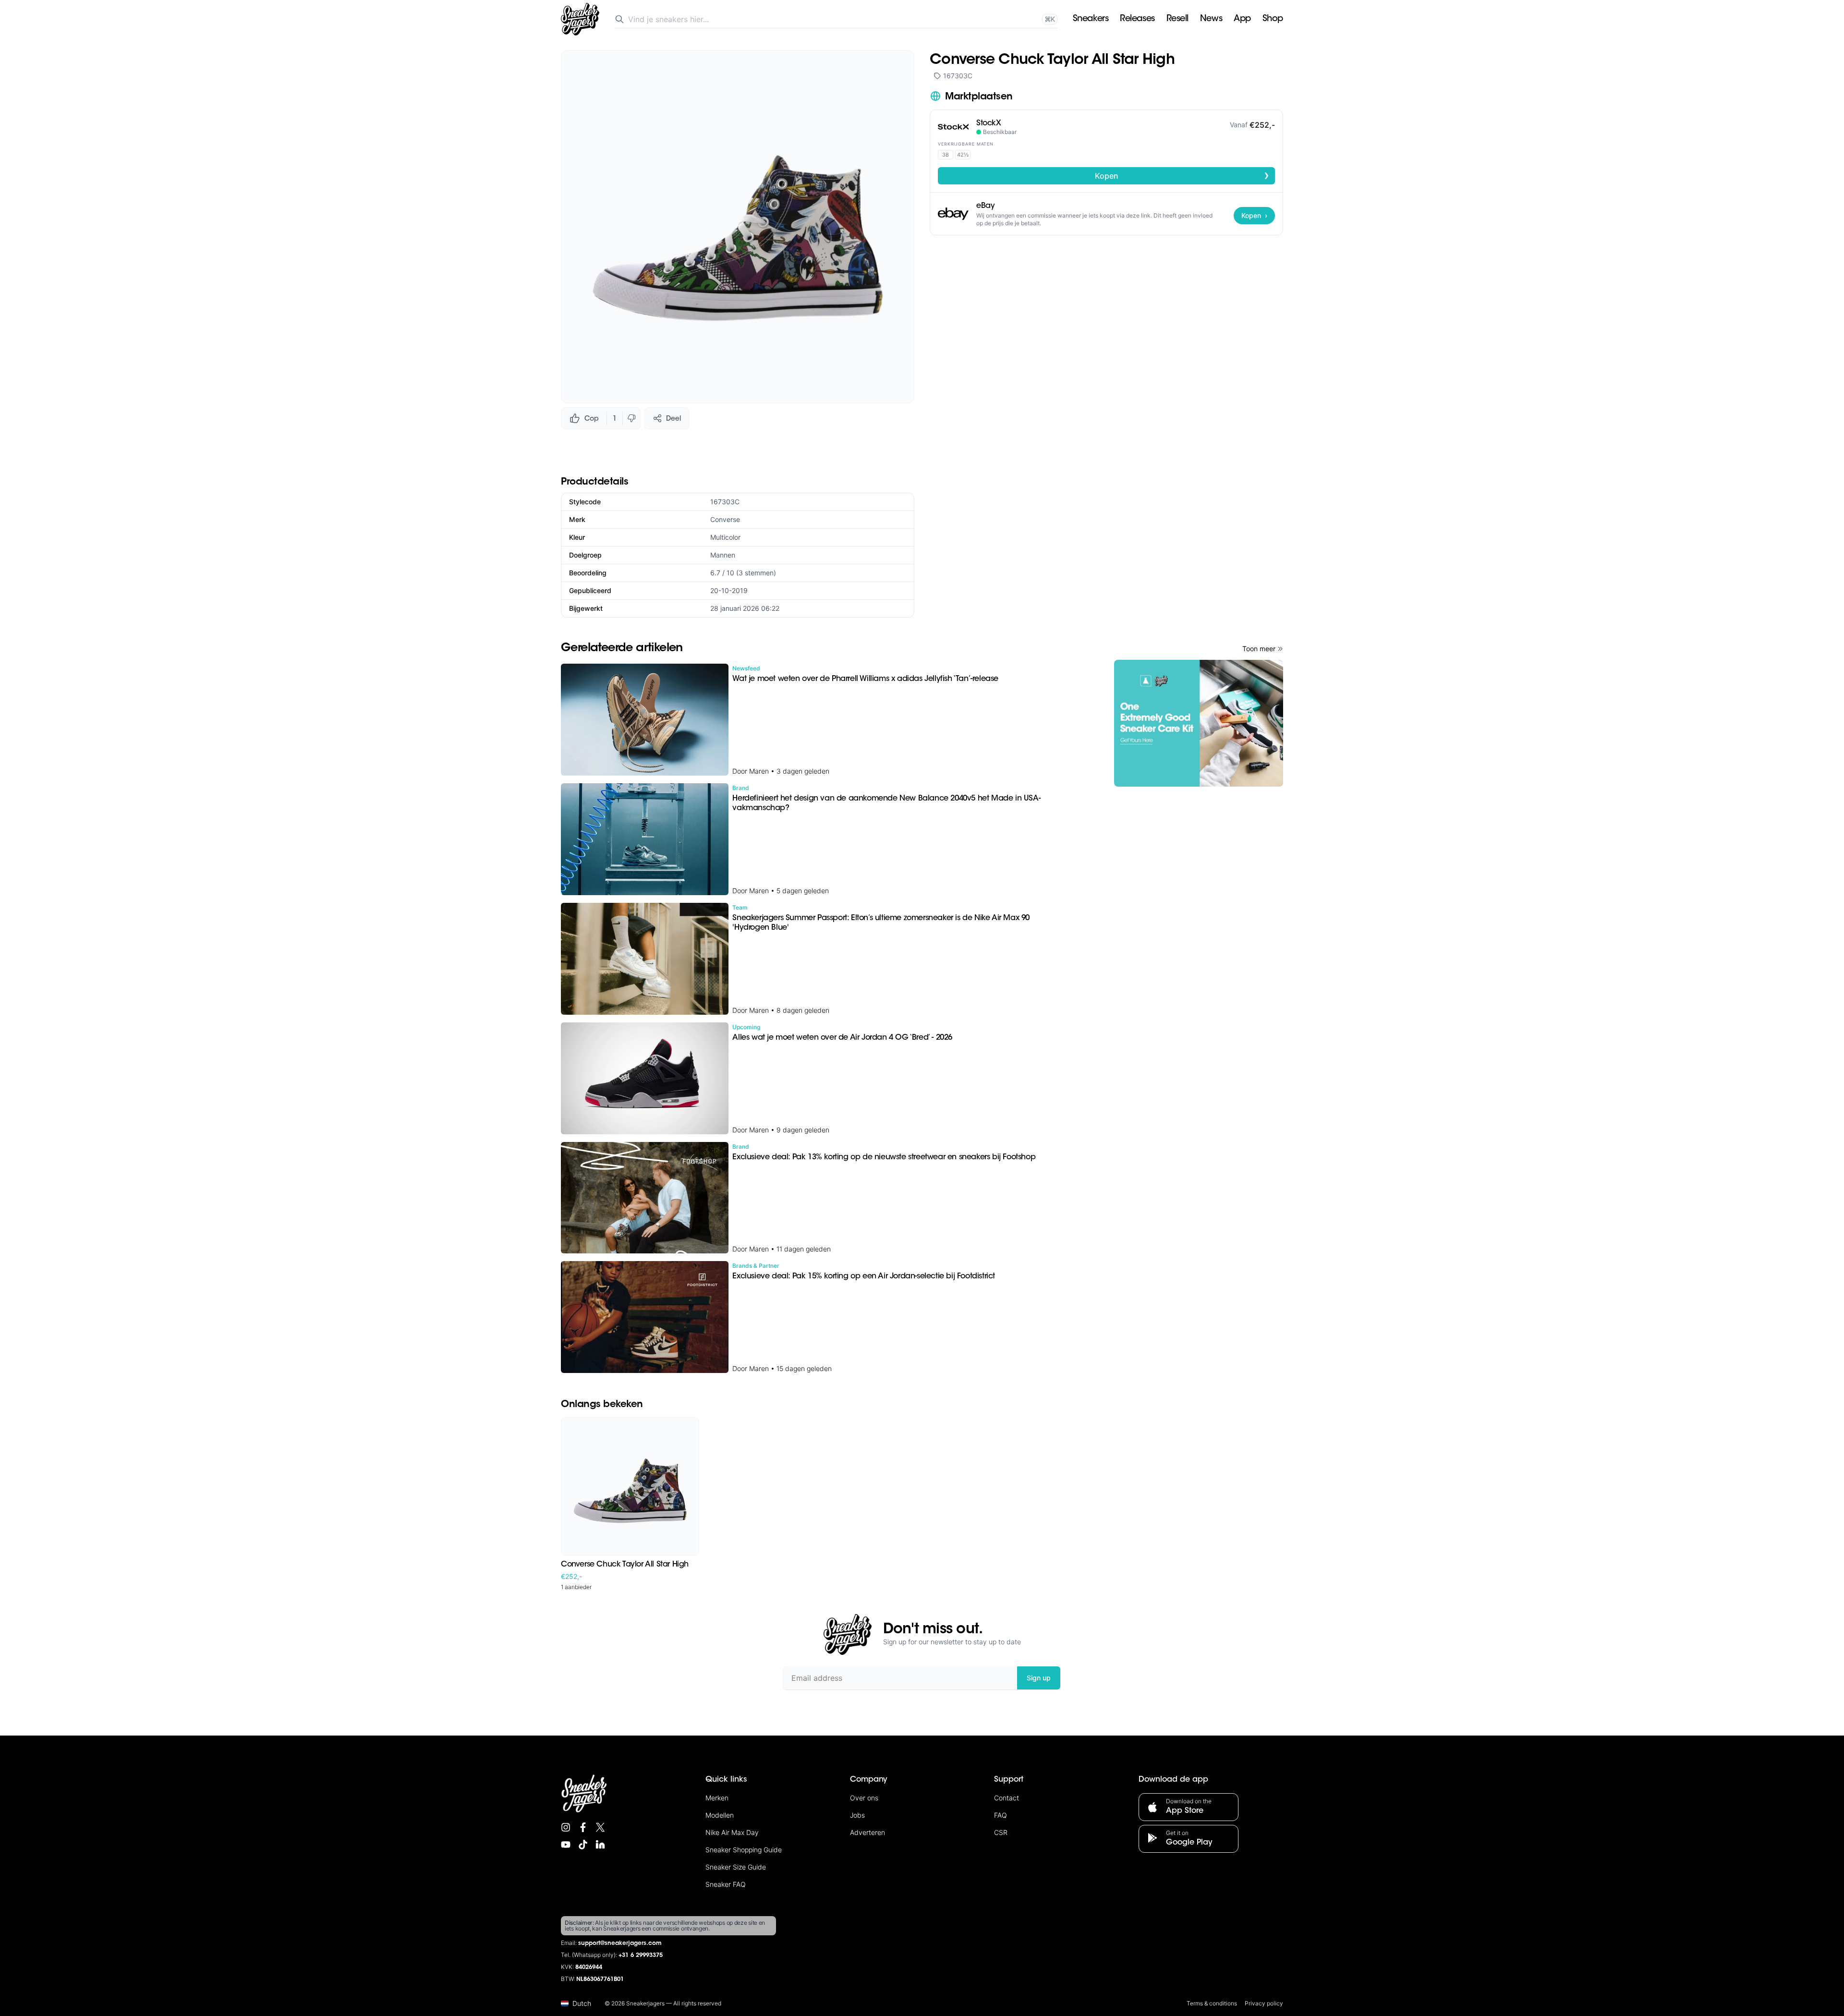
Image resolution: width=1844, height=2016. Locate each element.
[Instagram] (566, 1827)
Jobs (857, 1815)
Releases (1137, 19)
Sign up (1039, 1678)
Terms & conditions (1212, 2003)
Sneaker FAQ (726, 1884)
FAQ (1001, 1815)
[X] (600, 1827)
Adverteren (867, 1832)
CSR (1001, 1832)
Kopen (1182, 175)
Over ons (864, 1798)
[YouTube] (566, 1845)
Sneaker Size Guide (736, 1867)
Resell (1177, 19)
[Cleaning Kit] (1199, 723)
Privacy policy (1264, 2003)
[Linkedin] (600, 1845)
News (1211, 19)
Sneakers (1091, 19)
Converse (725, 519)
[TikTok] (583, 1845)
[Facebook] (583, 1827)
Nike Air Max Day (732, 1832)
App (1242, 19)
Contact (1007, 1798)
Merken (717, 1798)
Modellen (720, 1815)
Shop (1273, 19)
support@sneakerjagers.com (620, 1943)
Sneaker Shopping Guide (744, 1850)
